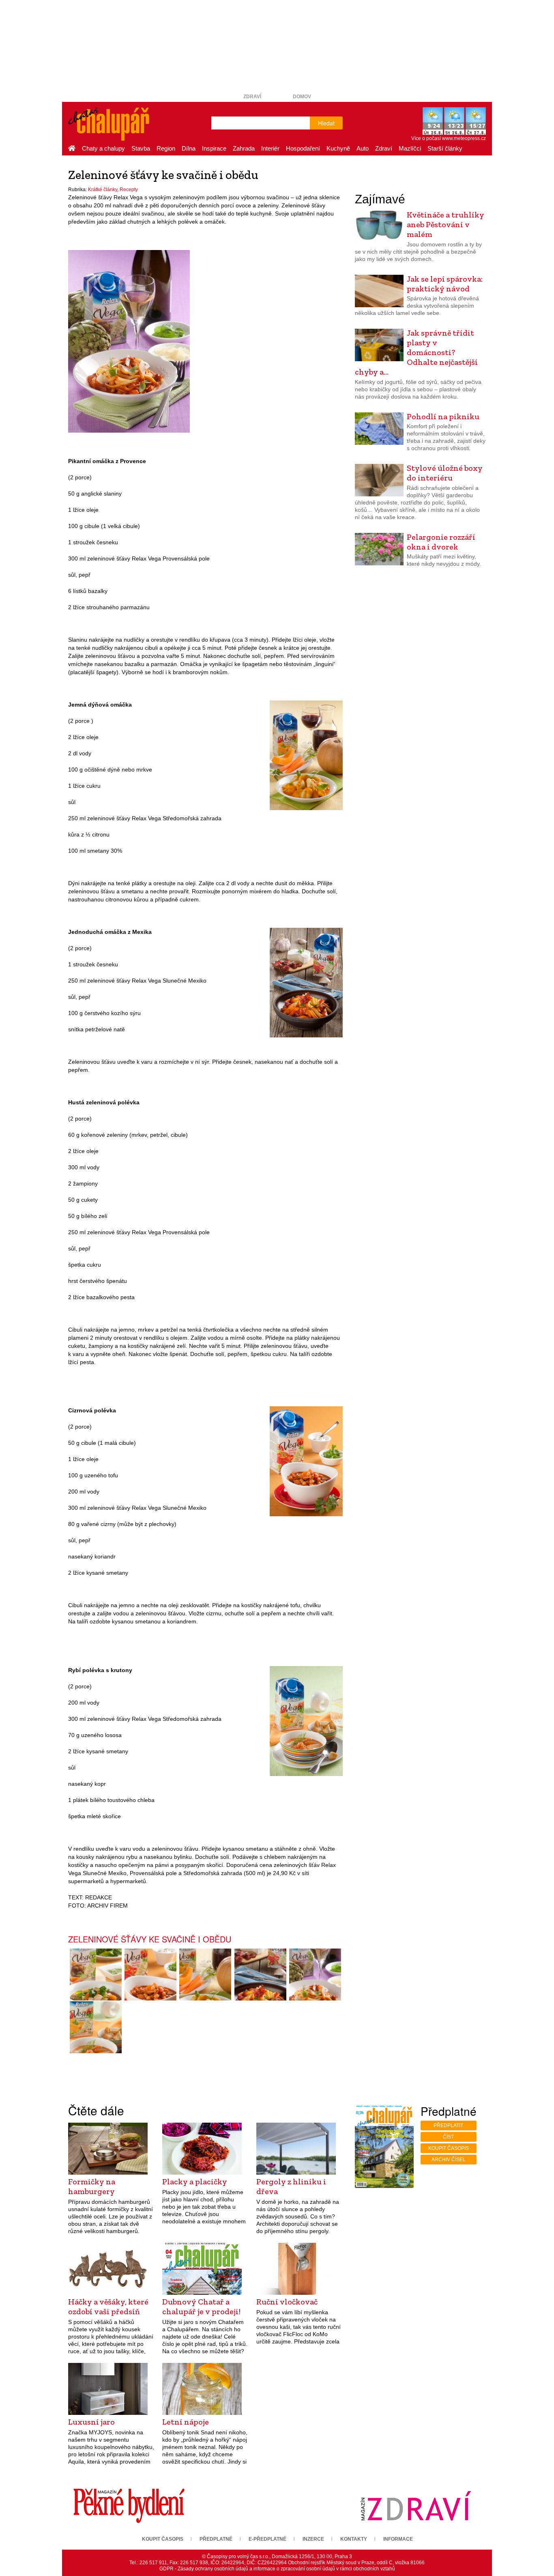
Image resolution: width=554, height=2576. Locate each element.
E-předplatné (267, 2539)
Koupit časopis (449, 2148)
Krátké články (103, 190)
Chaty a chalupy (103, 148)
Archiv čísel (449, 2160)
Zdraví (252, 97)
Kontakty (354, 2539)
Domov (302, 97)
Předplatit (448, 2125)
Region (166, 148)
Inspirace (214, 148)
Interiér (270, 148)
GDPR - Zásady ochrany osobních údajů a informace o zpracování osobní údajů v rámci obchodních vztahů (277, 2569)
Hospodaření (303, 148)
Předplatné (216, 2539)
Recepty (129, 190)
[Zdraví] (416, 2505)
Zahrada (244, 148)
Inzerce (313, 2539)
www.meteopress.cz (464, 138)
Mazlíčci (410, 148)
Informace (398, 2539)
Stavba (141, 148)
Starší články (445, 148)
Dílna (189, 148)
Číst (448, 2137)
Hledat (326, 123)
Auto (363, 148)
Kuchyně (338, 148)
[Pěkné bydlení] (129, 2505)
